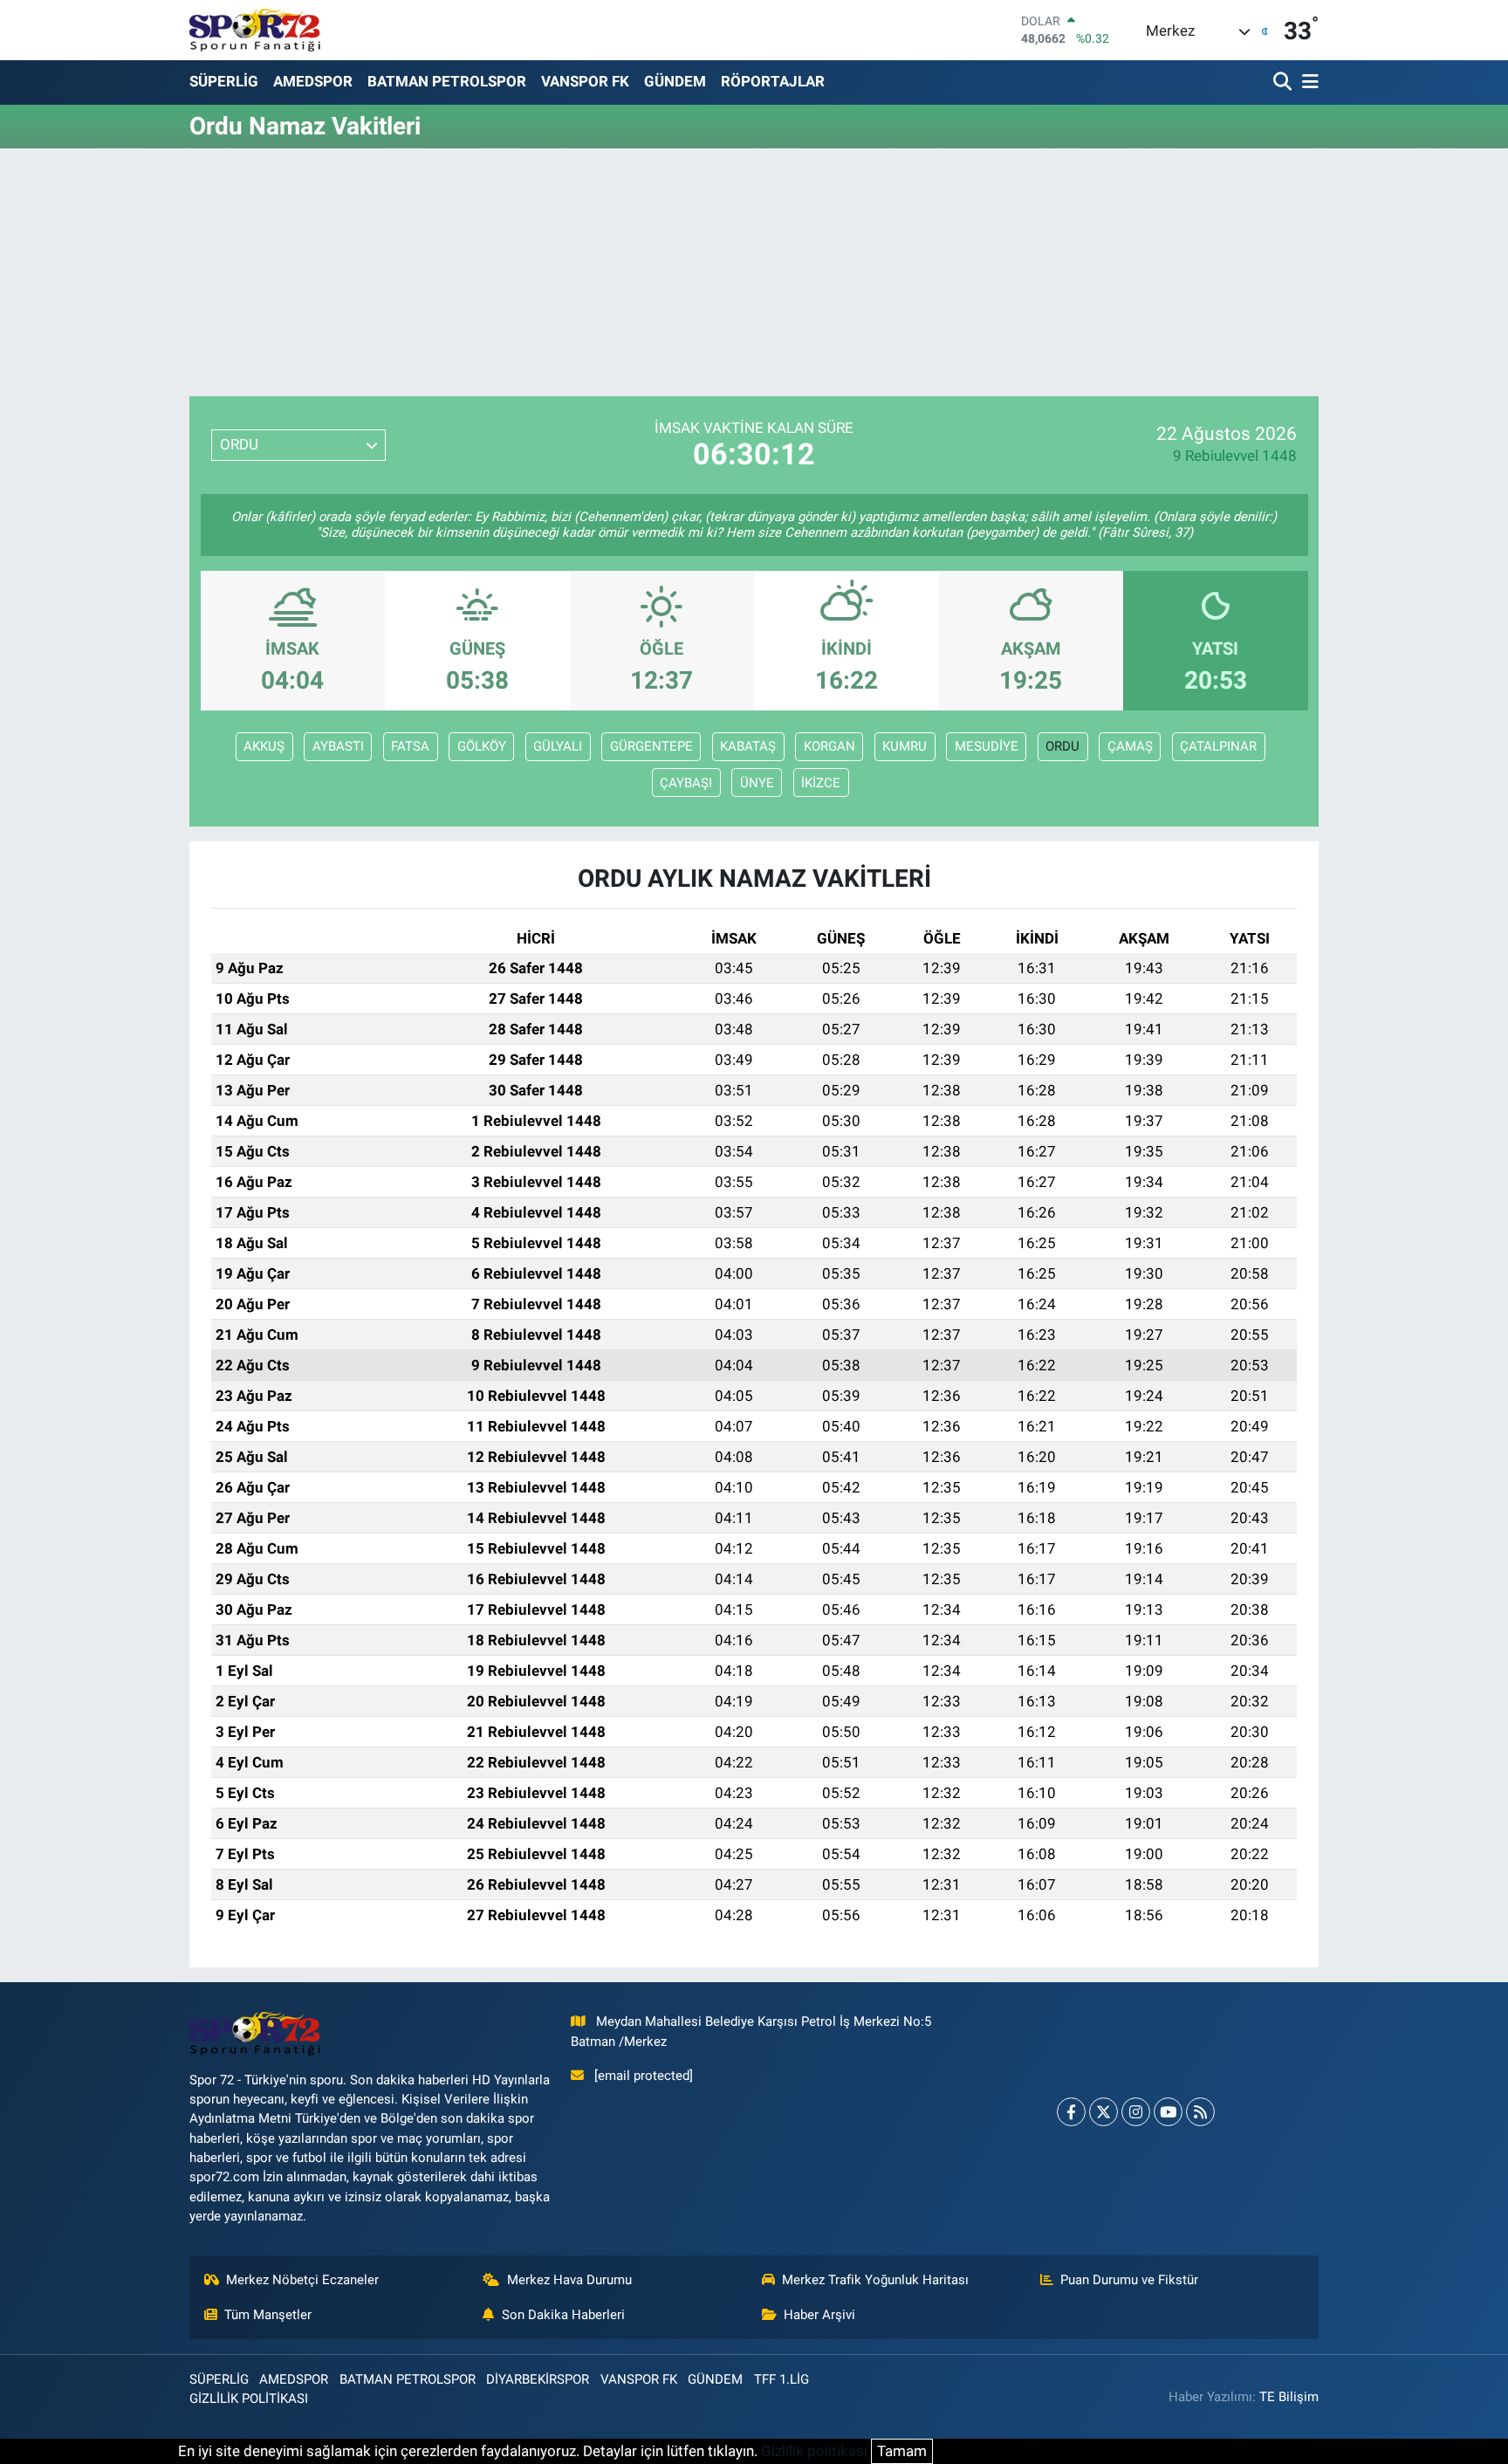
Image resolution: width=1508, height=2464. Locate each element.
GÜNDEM (675, 81)
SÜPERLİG (224, 81)
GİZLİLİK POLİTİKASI (249, 2399)
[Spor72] (255, 30)
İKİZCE (821, 783)
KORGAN (829, 746)
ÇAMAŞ (1130, 746)
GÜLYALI (558, 746)
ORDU (1062, 746)
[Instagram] (1136, 2112)
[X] (1104, 2112)
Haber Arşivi (819, 2315)
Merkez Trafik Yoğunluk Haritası (875, 2280)
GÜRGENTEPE (651, 746)
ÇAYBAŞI (686, 783)
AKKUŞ (264, 746)
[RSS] (1200, 2112)
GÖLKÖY (482, 746)
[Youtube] (1168, 2112)
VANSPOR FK (585, 81)
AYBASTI (338, 746)
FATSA (410, 746)
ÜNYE (757, 783)
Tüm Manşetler (268, 2315)
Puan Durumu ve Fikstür (1129, 2280)
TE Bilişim (1289, 2397)
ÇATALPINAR (1218, 746)
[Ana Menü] (1307, 82)
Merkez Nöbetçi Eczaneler (302, 2280)
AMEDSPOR (313, 81)
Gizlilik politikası (814, 2451)
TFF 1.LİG (781, 2379)
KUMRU (905, 746)
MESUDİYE (987, 746)
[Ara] (1284, 82)
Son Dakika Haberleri (563, 2315)
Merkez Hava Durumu (569, 2280)
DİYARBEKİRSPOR (538, 2379)
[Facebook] (1071, 2112)
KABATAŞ (748, 746)
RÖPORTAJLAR (773, 81)
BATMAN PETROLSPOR (447, 81)
